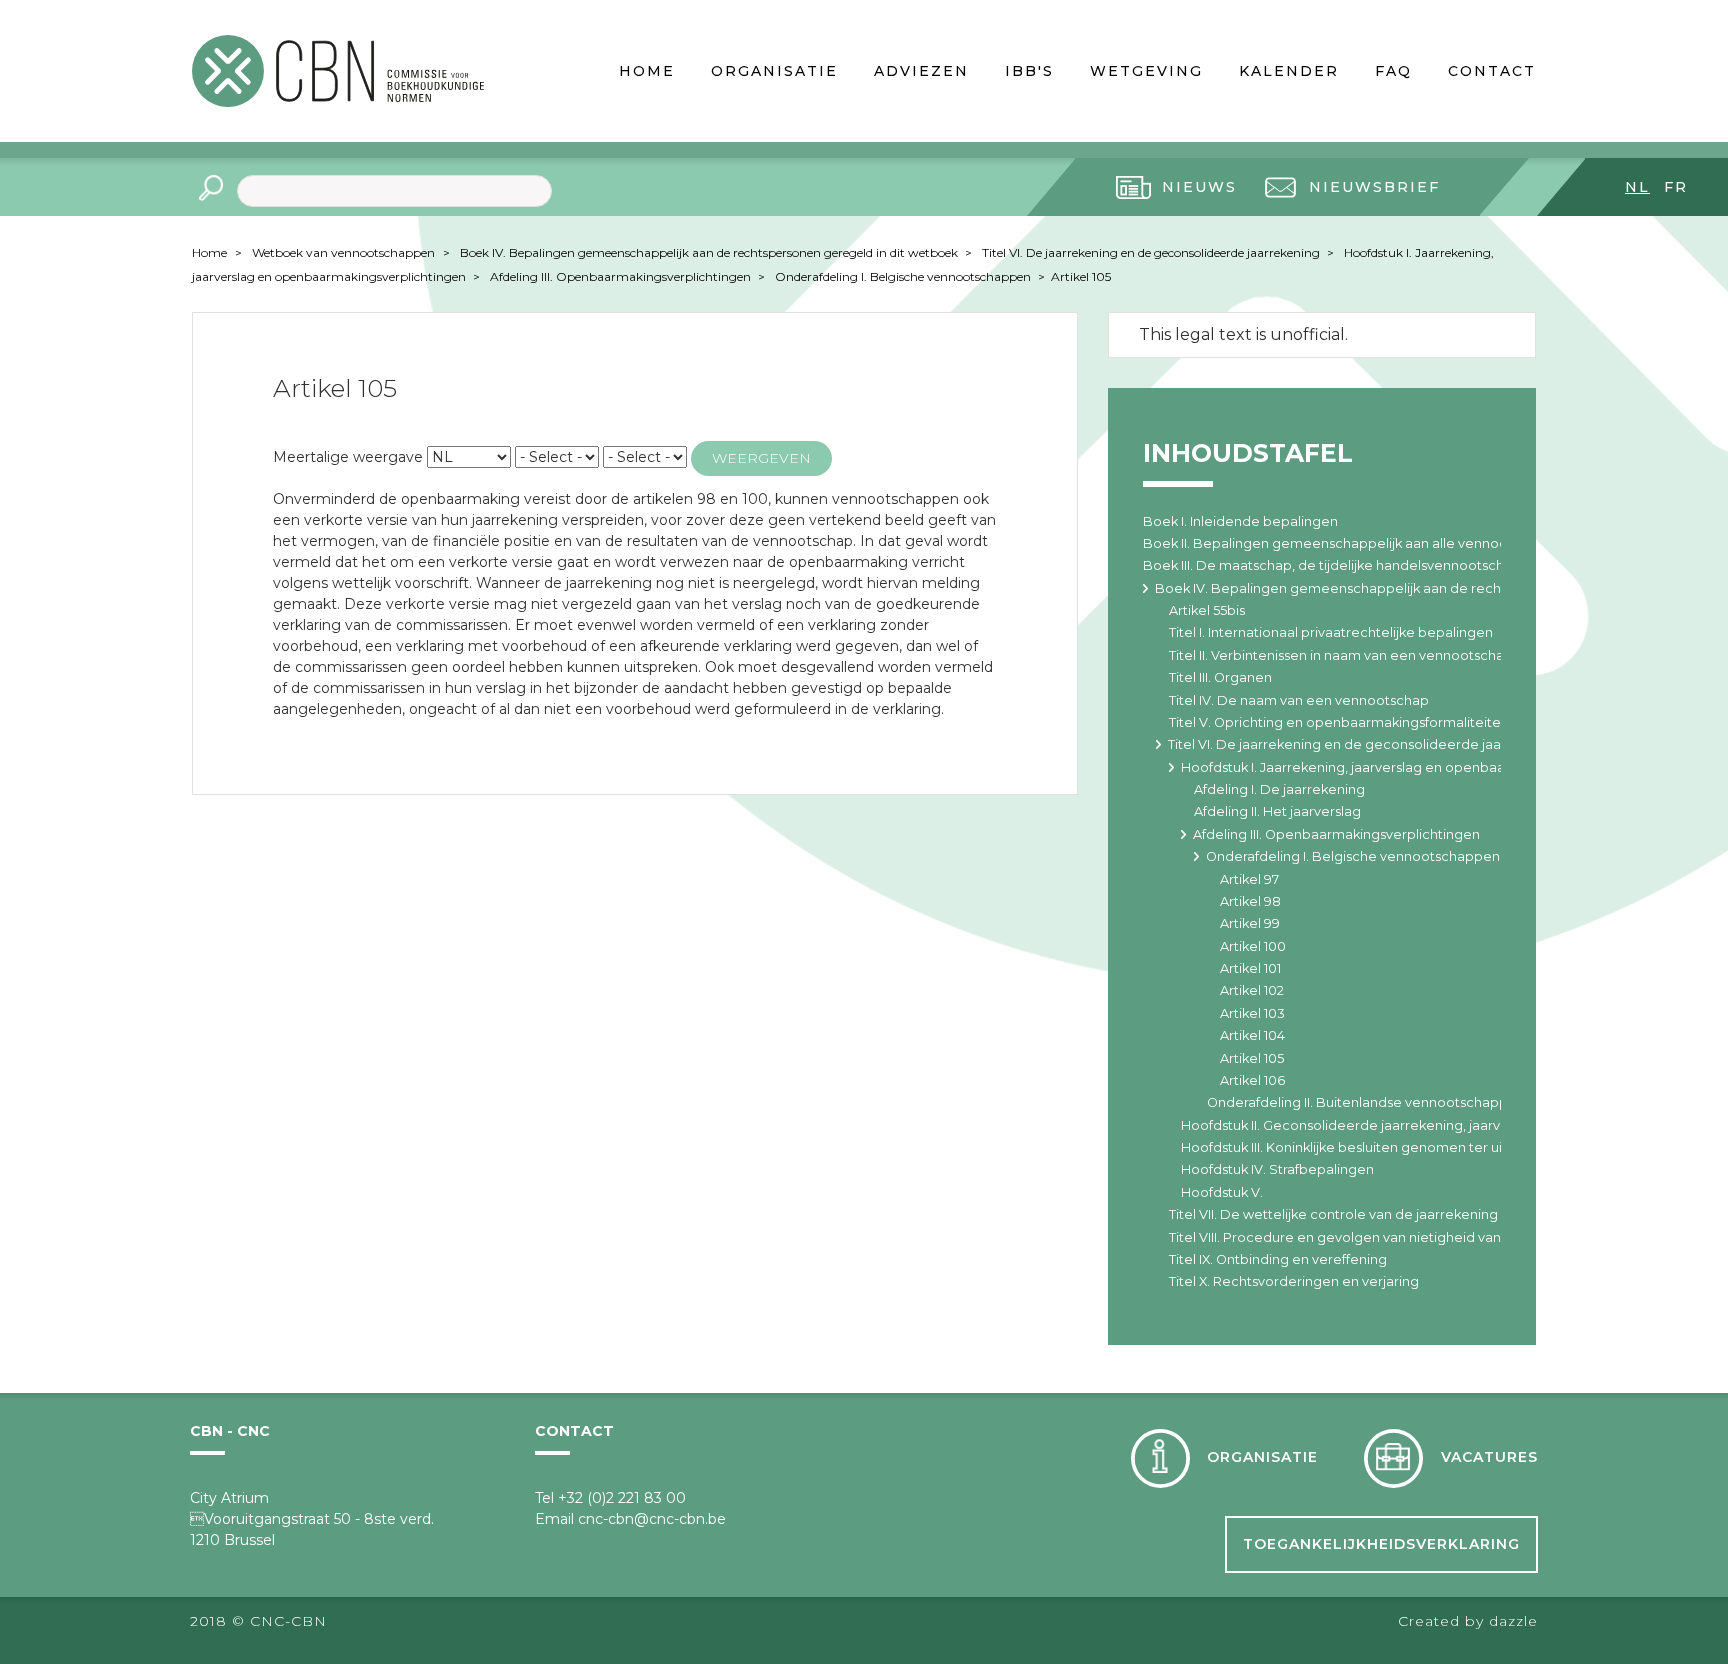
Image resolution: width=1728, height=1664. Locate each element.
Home (647, 71)
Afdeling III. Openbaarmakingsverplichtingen (622, 276)
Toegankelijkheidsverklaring (1381, 1544)
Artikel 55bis (1207, 610)
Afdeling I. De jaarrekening (1279, 789)
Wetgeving (1146, 71)
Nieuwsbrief (1374, 187)
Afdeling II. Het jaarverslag (1277, 811)
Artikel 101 (1250, 968)
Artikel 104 (1252, 1035)
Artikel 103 (1252, 1013)
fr (1676, 187)
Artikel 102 (1252, 990)
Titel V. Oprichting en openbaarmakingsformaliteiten (1339, 722)
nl (1637, 187)
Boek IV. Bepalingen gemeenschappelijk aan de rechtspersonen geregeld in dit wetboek (710, 252)
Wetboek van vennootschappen (343, 252)
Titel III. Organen (1220, 677)
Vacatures (1489, 1457)
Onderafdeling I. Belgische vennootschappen (904, 276)
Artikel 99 (1250, 923)
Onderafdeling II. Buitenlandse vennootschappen (1366, 1102)
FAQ (1393, 71)
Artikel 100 (1253, 946)
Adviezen (921, 71)
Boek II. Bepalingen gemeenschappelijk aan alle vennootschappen (1360, 543)
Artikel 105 (1081, 276)
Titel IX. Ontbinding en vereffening (1278, 1259)
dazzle (1513, 1621)
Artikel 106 (1252, 1080)
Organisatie (774, 71)
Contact (1492, 71)
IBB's (1029, 71)
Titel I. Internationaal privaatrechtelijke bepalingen (1331, 632)
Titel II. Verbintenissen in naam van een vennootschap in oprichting (1383, 655)
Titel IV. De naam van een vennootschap (1299, 700)
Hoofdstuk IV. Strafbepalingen (1277, 1169)
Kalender (1289, 71)
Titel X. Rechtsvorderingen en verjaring (1294, 1281)
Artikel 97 (1249, 879)
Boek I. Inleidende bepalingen (1240, 521)
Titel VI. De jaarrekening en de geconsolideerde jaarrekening (1152, 252)
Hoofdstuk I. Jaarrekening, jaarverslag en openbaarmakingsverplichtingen (1419, 767)
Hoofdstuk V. (1222, 1192)
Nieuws (1199, 187)
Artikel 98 (1250, 901)
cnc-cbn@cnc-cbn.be (652, 1519)
